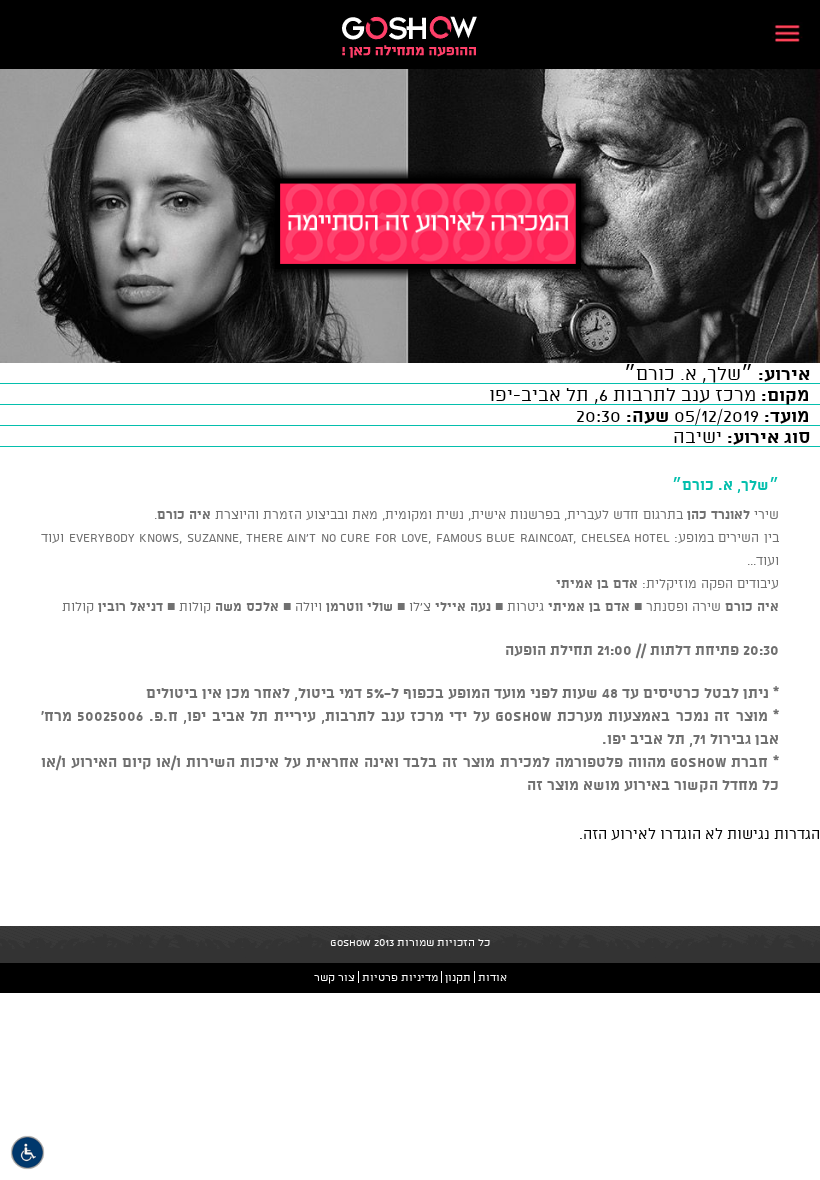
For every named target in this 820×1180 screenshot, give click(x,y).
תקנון (458, 977)
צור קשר (334, 977)
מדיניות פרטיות (400, 977)
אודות (492, 977)
